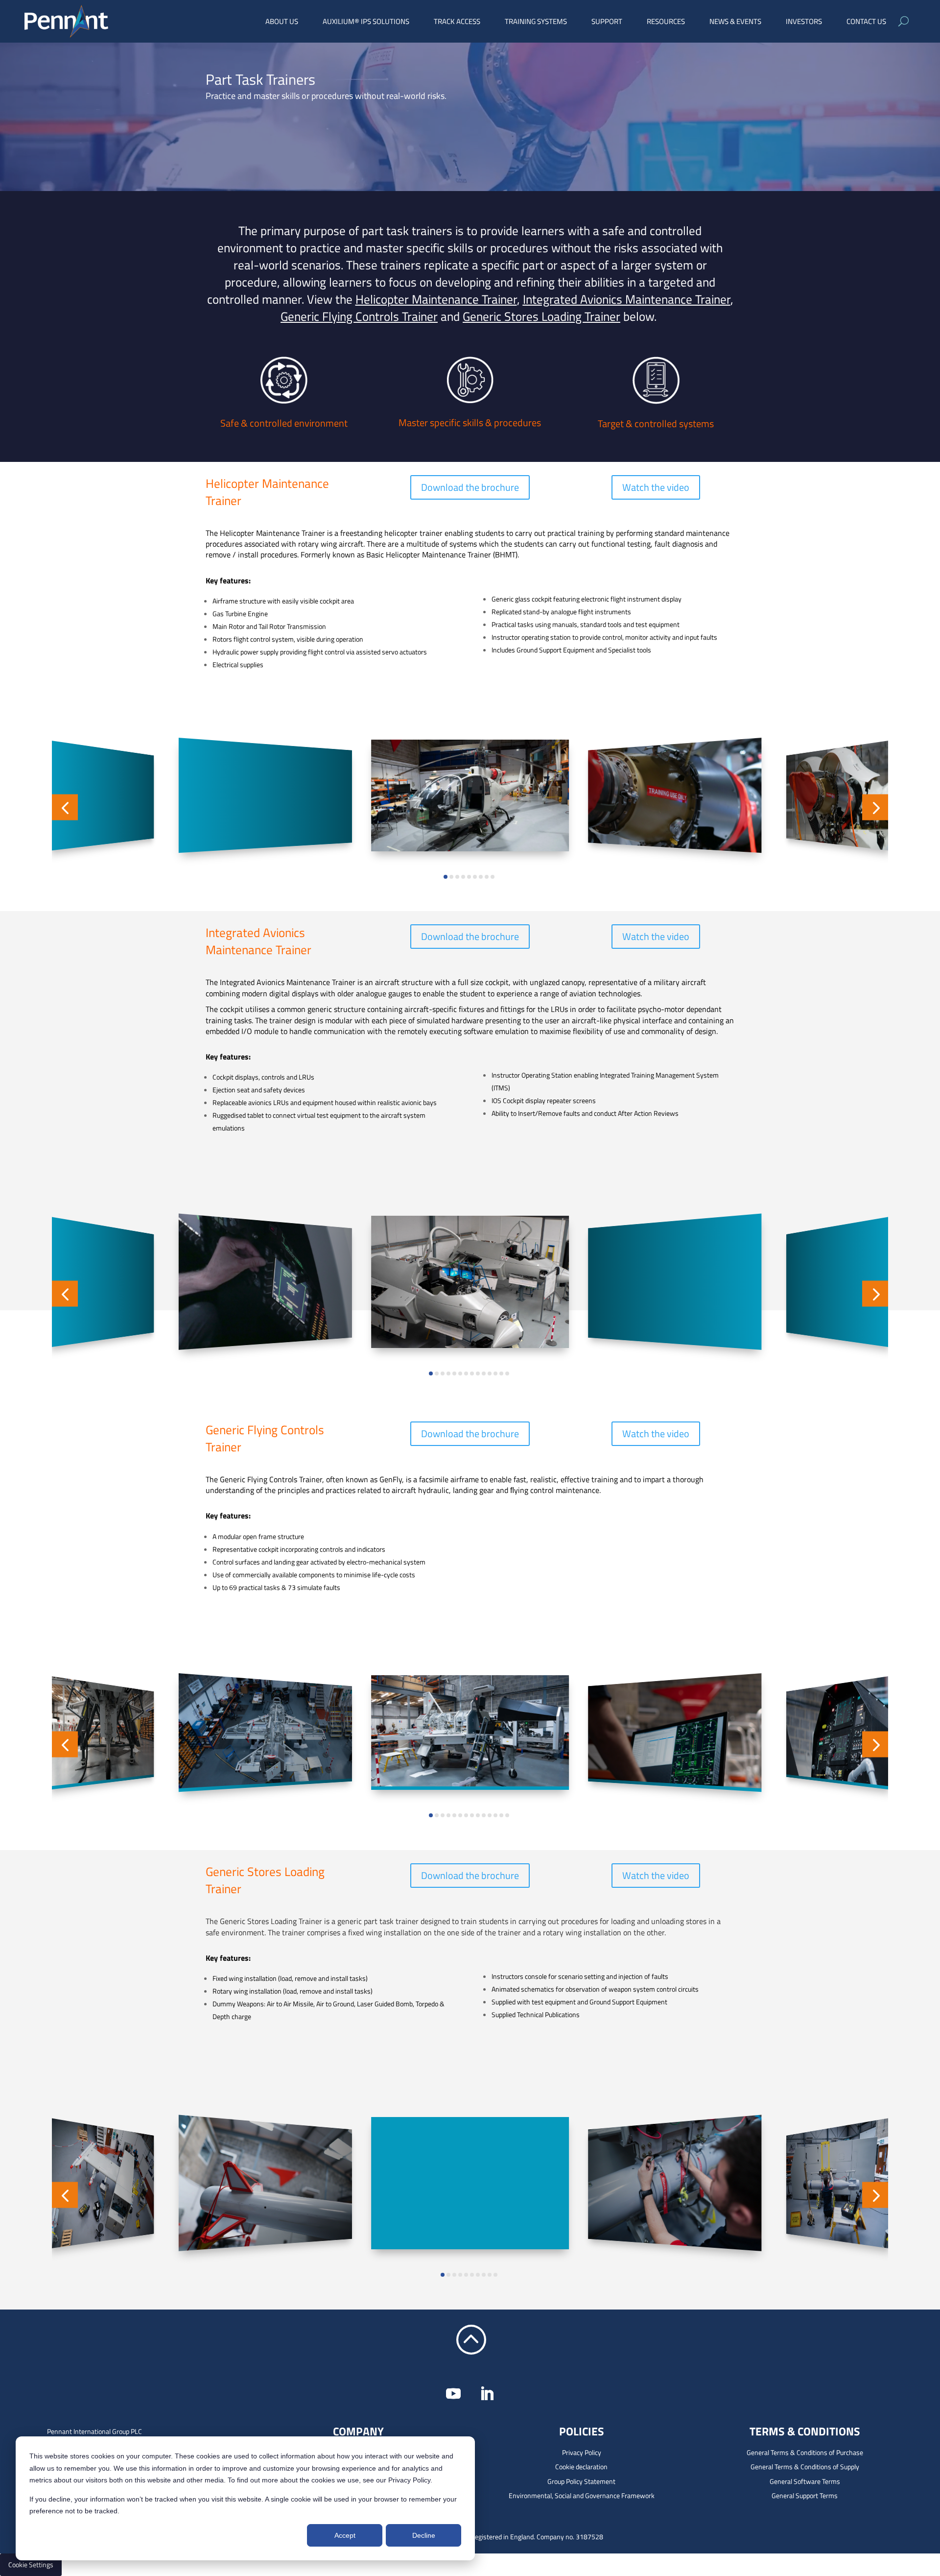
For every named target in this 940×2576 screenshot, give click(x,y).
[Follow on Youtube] (453, 2394)
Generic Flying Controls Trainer (359, 316)
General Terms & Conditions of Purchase (805, 2452)
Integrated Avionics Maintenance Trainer (627, 299)
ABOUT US (282, 23)
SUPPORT (607, 23)
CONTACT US (866, 23)
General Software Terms (805, 2481)
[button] (65, 807)
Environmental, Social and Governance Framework (582, 2495)
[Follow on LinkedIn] (487, 2394)
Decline (424, 2535)
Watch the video (656, 487)
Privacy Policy (582, 2452)
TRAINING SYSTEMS (536, 23)
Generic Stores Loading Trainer (541, 316)
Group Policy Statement (581, 2481)
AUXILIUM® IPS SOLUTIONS (366, 23)
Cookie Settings (31, 2564)
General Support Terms (805, 2495)
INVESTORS (804, 23)
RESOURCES (666, 23)
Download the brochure (470, 487)
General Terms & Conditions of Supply (805, 2467)
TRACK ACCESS (457, 23)
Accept (345, 2535)
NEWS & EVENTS (735, 23)
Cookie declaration (581, 2467)
